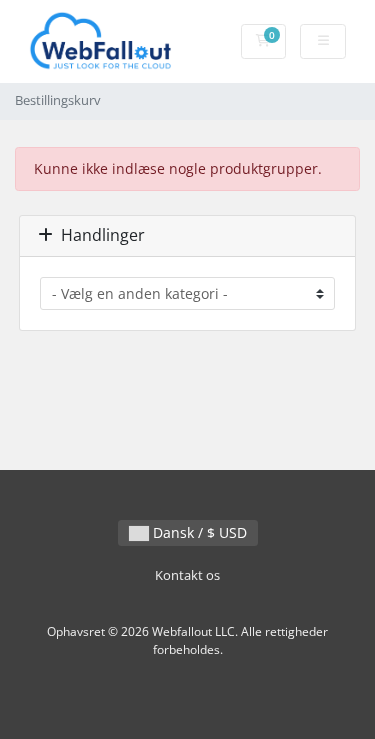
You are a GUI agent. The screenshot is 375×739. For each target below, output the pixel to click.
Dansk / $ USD (198, 532)
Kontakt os (187, 575)
